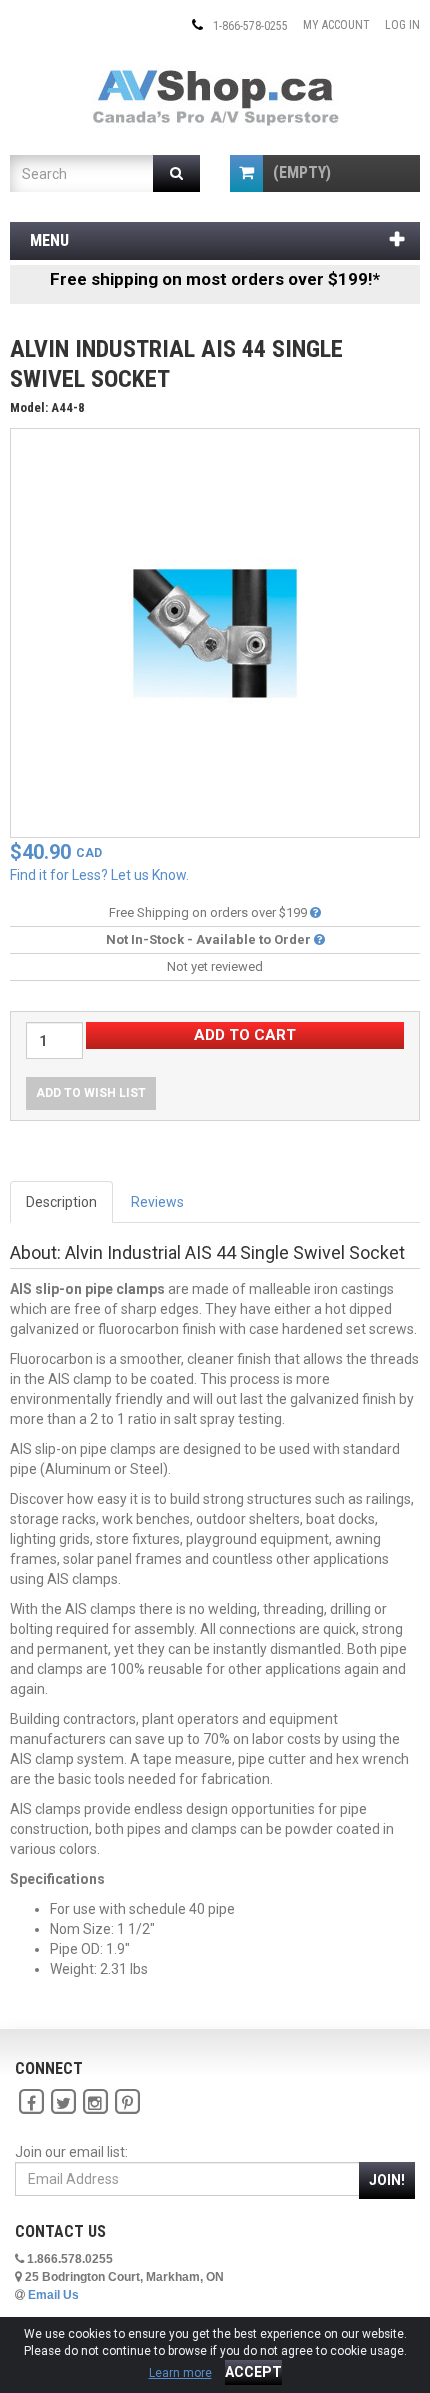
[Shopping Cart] (246, 173)
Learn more (180, 2373)
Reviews (157, 1202)
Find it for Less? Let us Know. (99, 875)
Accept (253, 2372)
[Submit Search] (177, 173)
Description (61, 1202)
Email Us (53, 2295)
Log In (402, 25)
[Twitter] (63, 2102)
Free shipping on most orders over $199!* (215, 279)
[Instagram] (95, 2102)
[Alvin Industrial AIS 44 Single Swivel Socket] (215, 632)
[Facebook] (31, 2102)
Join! (387, 2180)
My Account (336, 25)
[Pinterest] (127, 2102)
